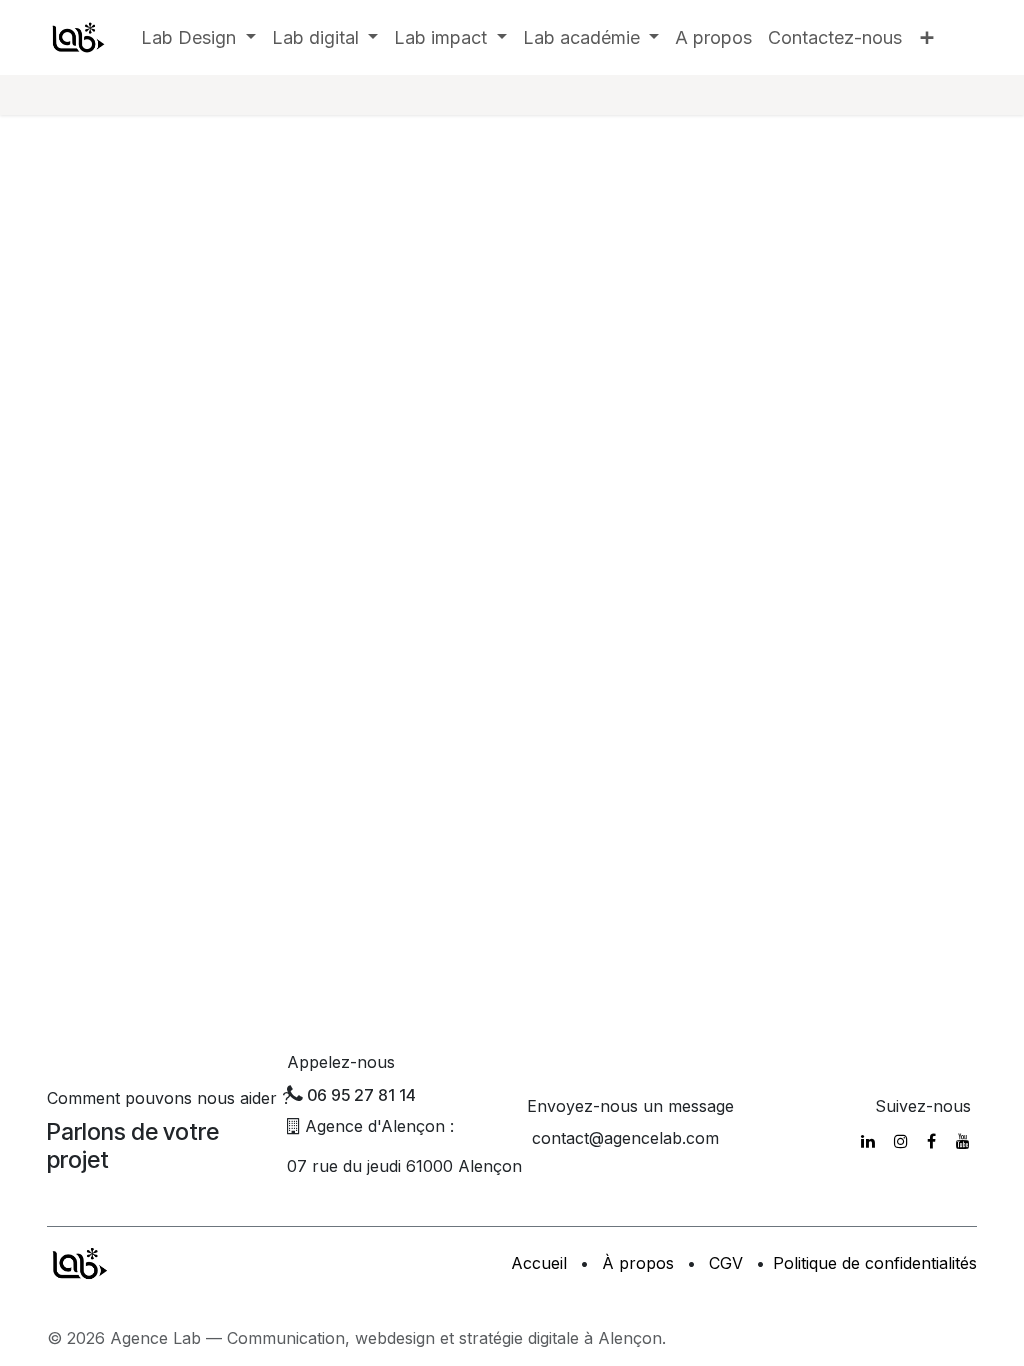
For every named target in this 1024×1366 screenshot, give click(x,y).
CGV (726, 1263)
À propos (638, 1263)
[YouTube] (963, 1141)
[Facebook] (931, 1141)
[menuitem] (198, 37)
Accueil (539, 1263)
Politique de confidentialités (875, 1263)
